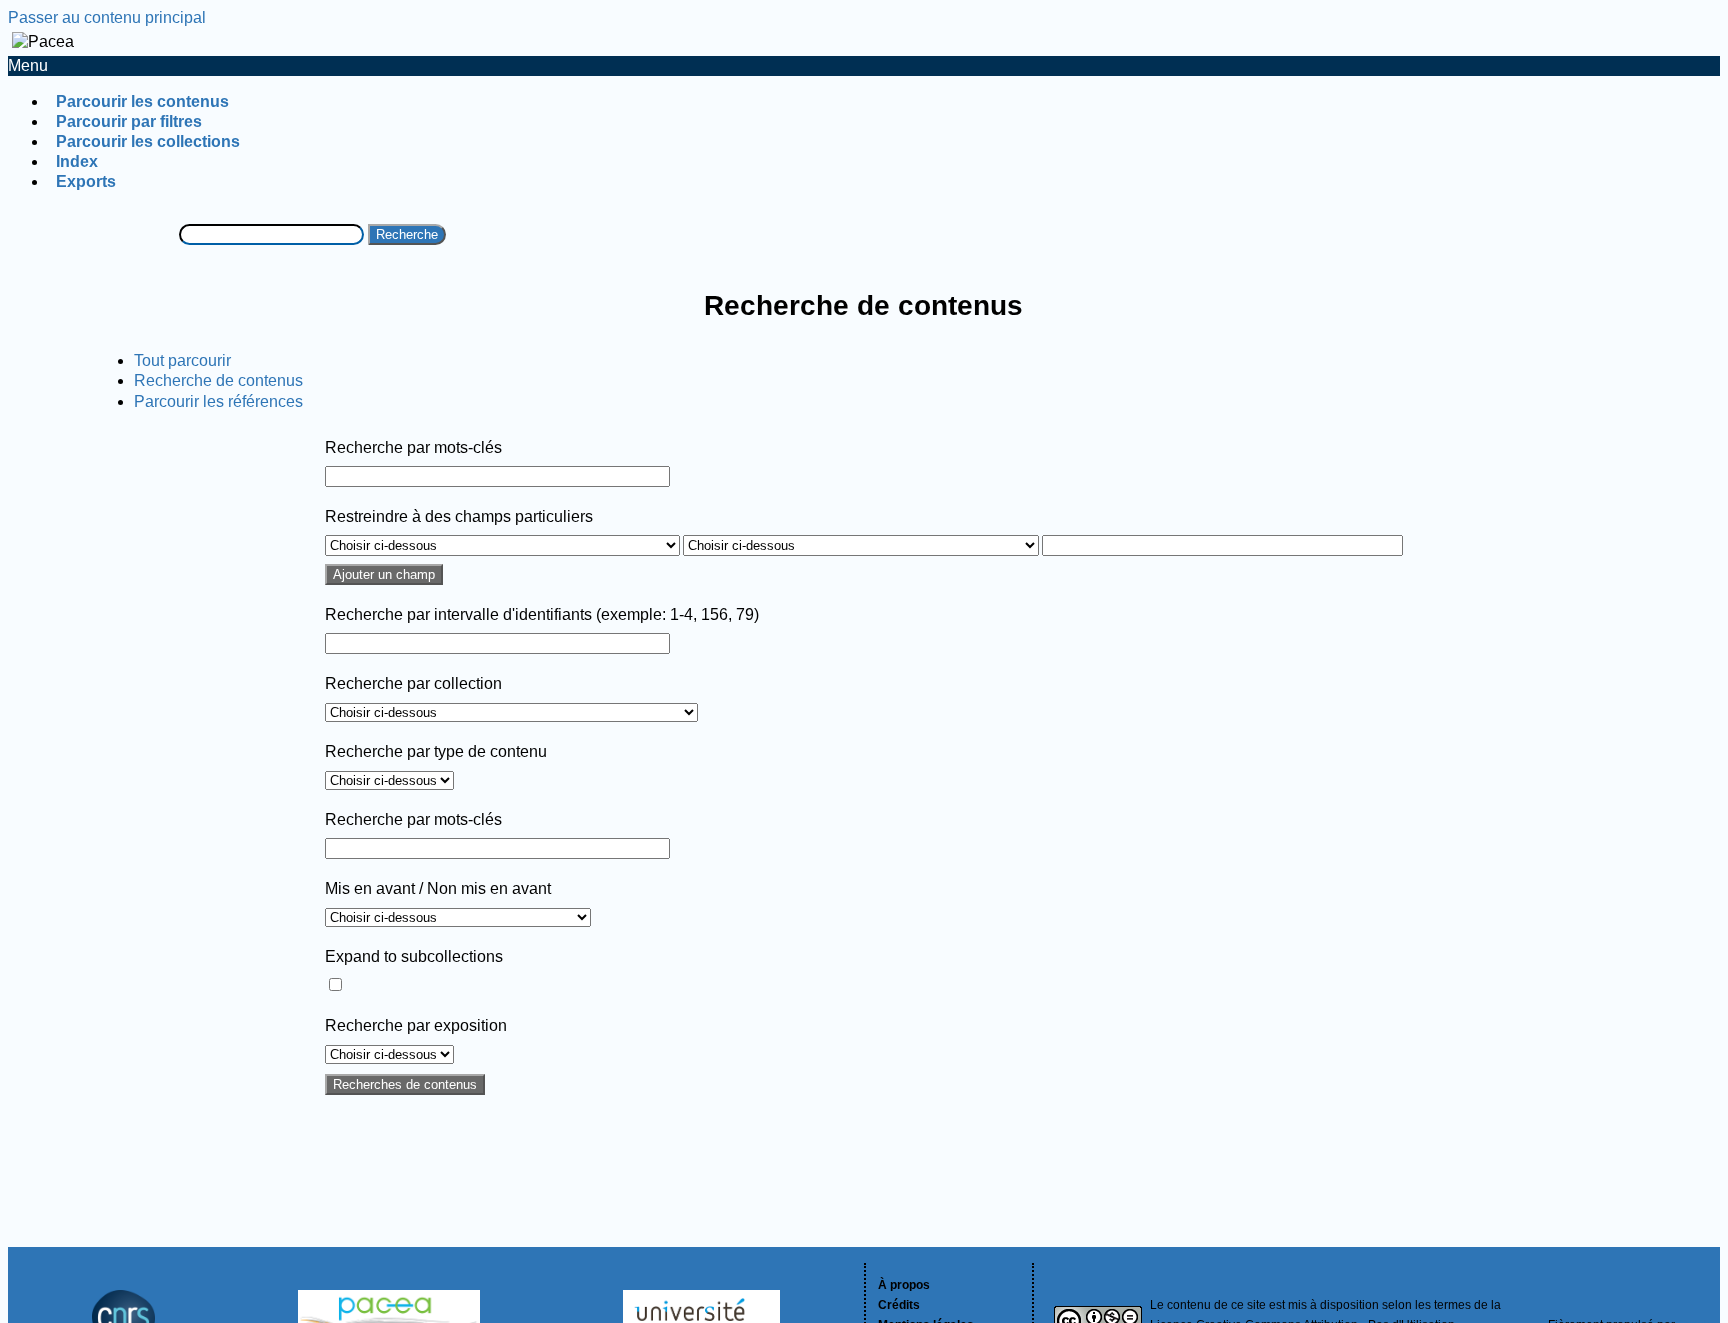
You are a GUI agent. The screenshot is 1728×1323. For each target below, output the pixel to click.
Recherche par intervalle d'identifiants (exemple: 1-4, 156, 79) (542, 614)
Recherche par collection (413, 683)
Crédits (899, 1305)
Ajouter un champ (384, 574)
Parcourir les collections (148, 141)
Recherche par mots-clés (413, 447)
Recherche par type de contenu (436, 751)
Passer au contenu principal (107, 17)
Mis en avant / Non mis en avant (438, 888)
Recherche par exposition (416, 1025)
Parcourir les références (218, 401)
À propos (904, 1285)
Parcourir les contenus (142, 101)
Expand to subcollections (414, 956)
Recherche (407, 234)
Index (77, 161)
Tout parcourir (182, 360)
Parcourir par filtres (129, 121)
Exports (86, 181)
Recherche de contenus (218, 380)
